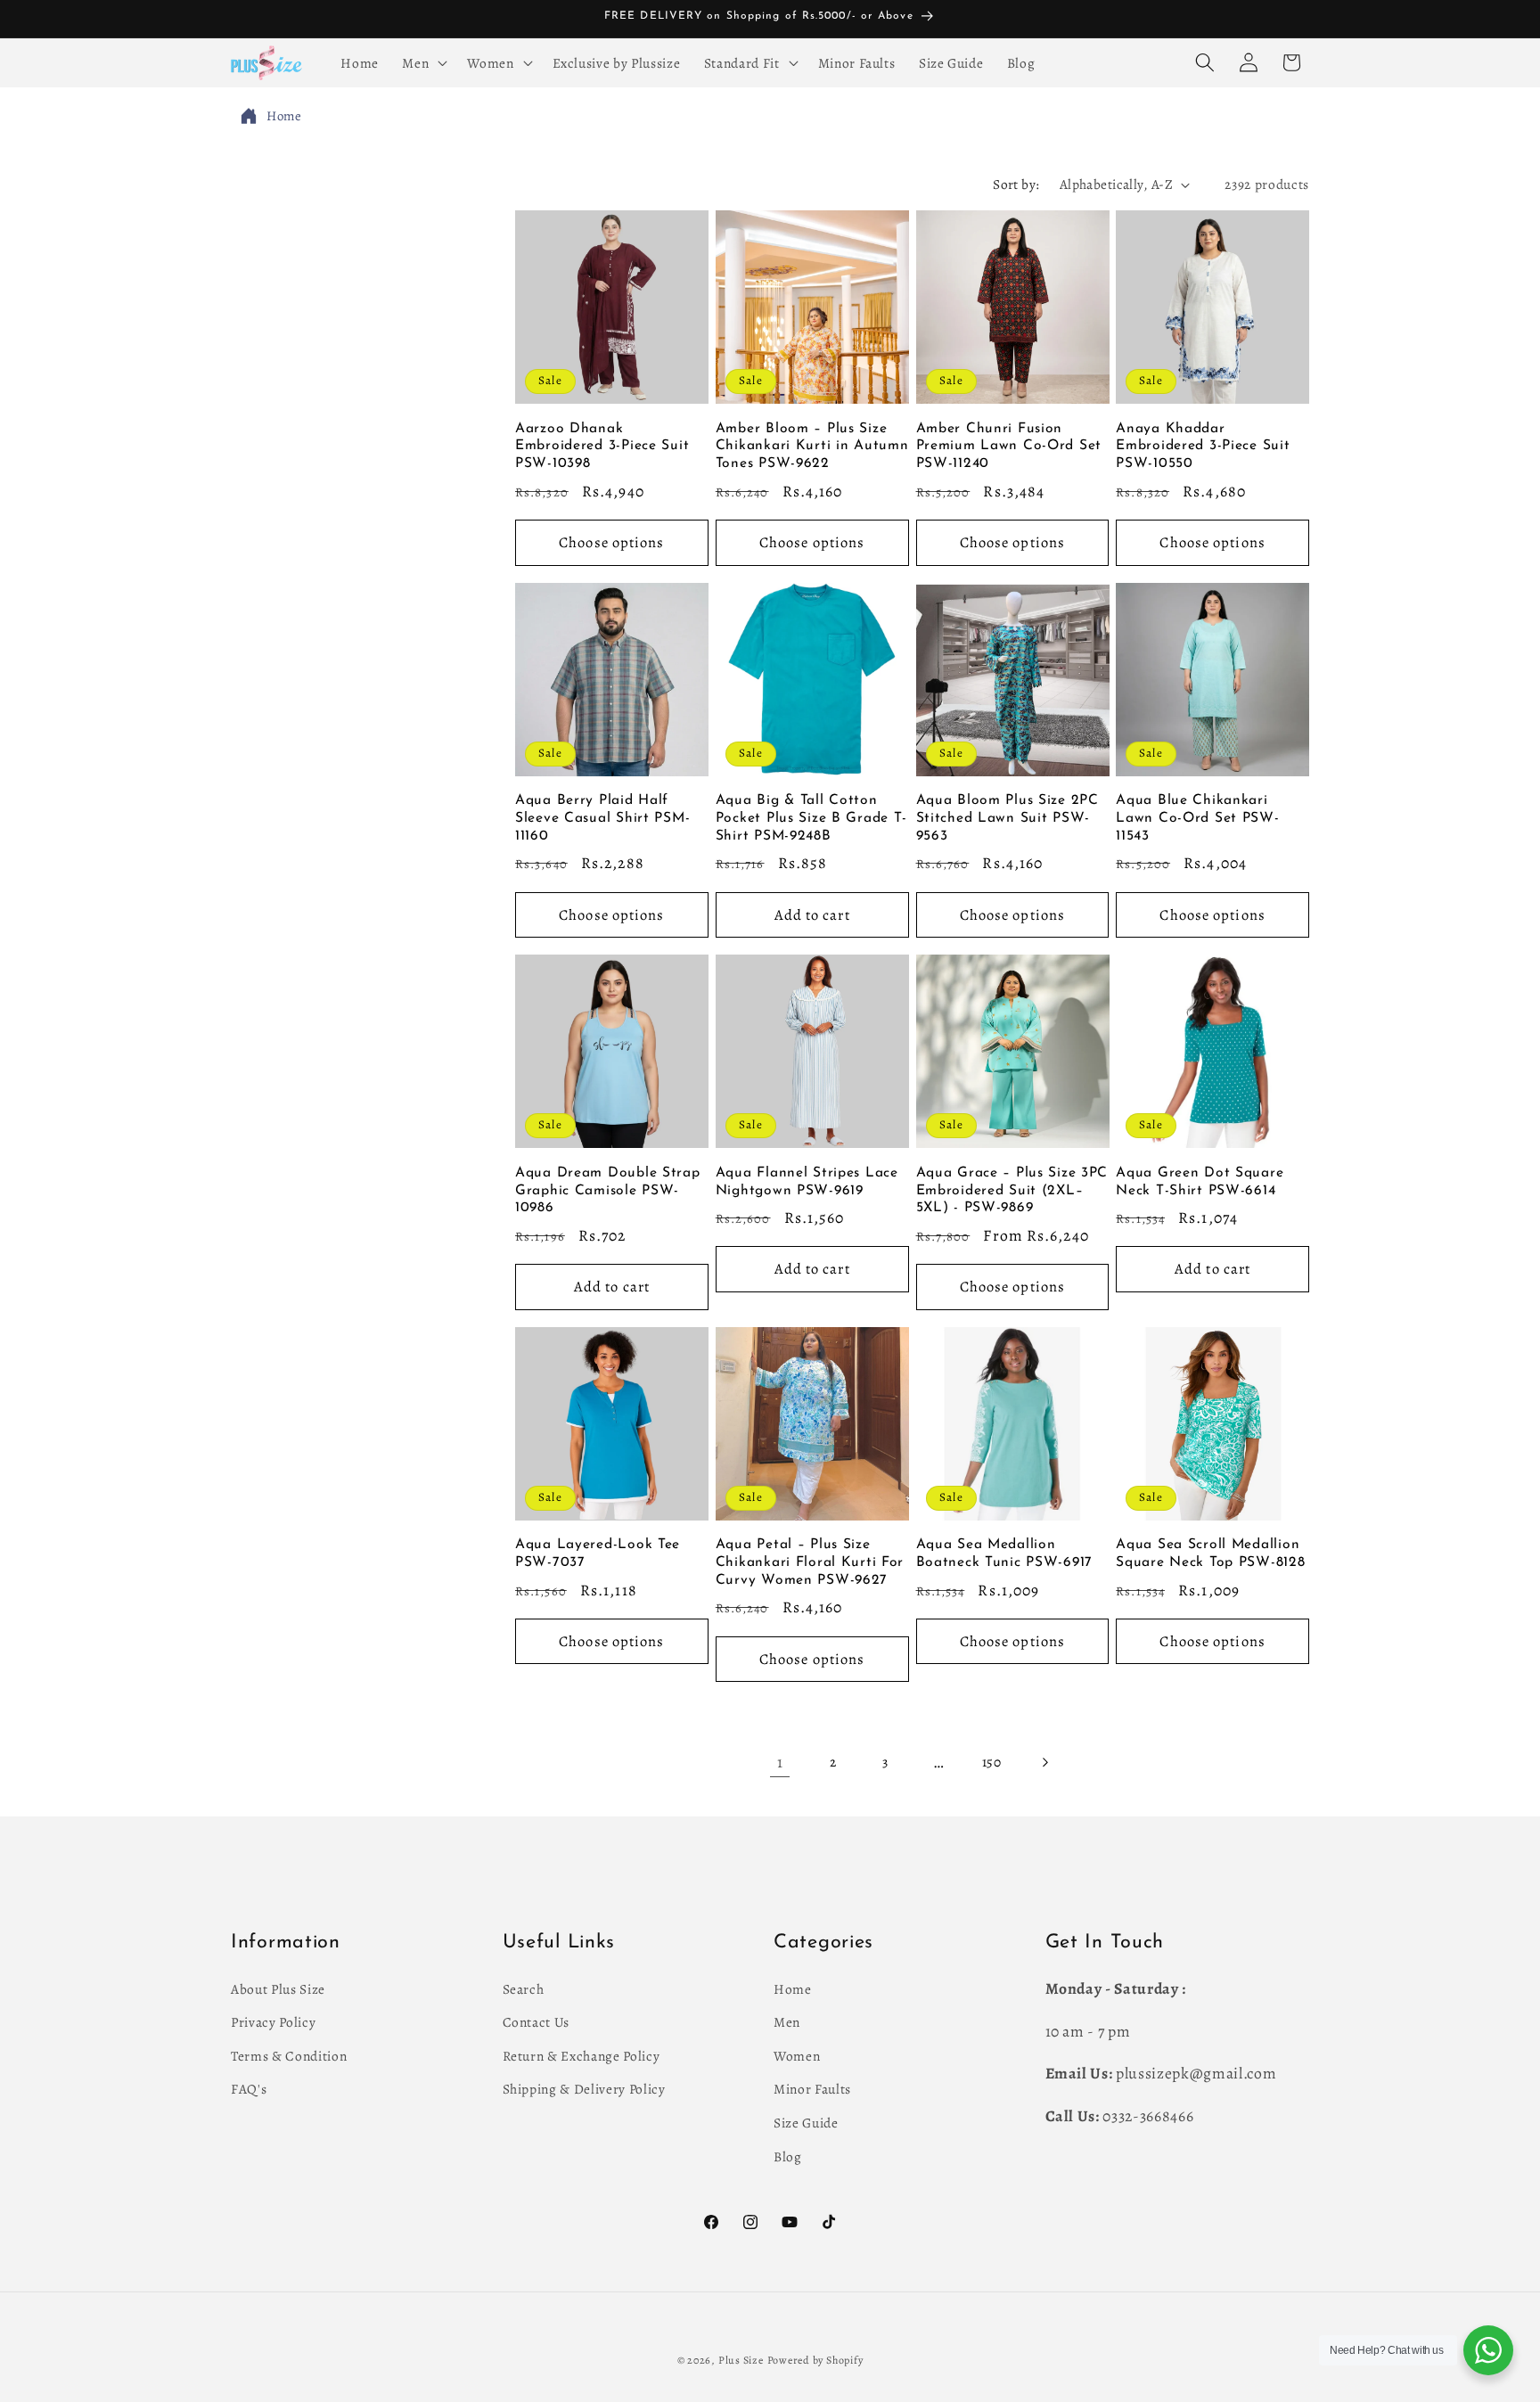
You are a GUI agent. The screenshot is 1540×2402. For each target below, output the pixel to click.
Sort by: (1016, 184)
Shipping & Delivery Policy (584, 2089)
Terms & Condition (289, 2055)
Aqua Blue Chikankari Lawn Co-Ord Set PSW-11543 (1197, 818)
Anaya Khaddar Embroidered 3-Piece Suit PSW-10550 (1203, 447)
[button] (423, 62)
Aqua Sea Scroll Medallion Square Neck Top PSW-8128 (1210, 1554)
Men (787, 2022)
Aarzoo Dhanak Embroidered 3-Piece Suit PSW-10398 (602, 447)
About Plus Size (278, 1988)
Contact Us (537, 2022)
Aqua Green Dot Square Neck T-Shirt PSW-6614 (1200, 1182)
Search (524, 1988)
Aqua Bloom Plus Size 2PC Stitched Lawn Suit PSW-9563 (1008, 818)
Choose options (611, 542)
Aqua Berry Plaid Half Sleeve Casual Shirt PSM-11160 (602, 818)
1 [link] (780, 1762)
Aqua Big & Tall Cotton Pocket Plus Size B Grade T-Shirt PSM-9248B (811, 818)
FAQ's (249, 2089)
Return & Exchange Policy (582, 2055)
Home (284, 116)
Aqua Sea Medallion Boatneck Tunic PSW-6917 (1005, 1554)
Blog (788, 2156)
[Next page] (1044, 1762)
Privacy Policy (273, 2022)
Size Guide (806, 2123)
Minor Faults (812, 2089)
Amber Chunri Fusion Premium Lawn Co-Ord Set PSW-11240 (1009, 447)
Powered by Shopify (815, 2360)
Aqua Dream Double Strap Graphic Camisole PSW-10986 (608, 1191)
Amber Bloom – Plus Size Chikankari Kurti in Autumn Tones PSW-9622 (812, 447)
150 (992, 1762)
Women (797, 2055)
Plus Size (741, 2360)
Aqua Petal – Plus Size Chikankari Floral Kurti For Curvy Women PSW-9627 (810, 1562)
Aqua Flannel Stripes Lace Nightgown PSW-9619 (807, 1182)
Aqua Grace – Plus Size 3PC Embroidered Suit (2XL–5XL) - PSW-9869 (1012, 1191)
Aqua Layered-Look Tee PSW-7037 (598, 1554)
